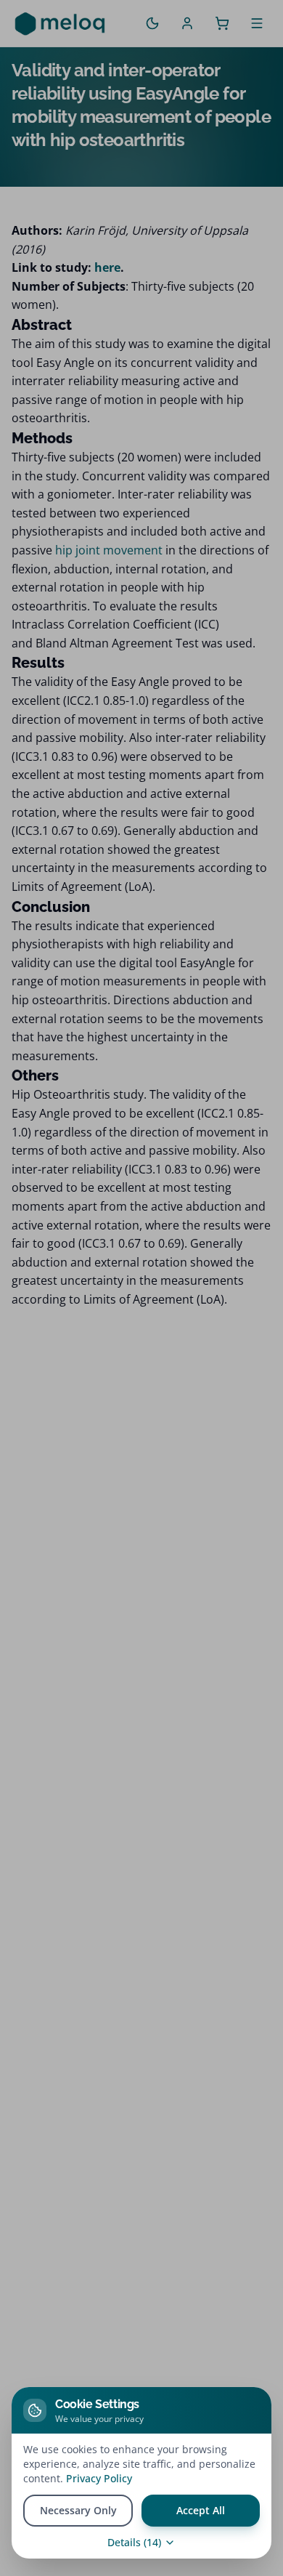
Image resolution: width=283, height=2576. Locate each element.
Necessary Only (78, 2510)
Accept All (201, 2510)
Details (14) (134, 2542)
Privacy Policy (99, 2478)
